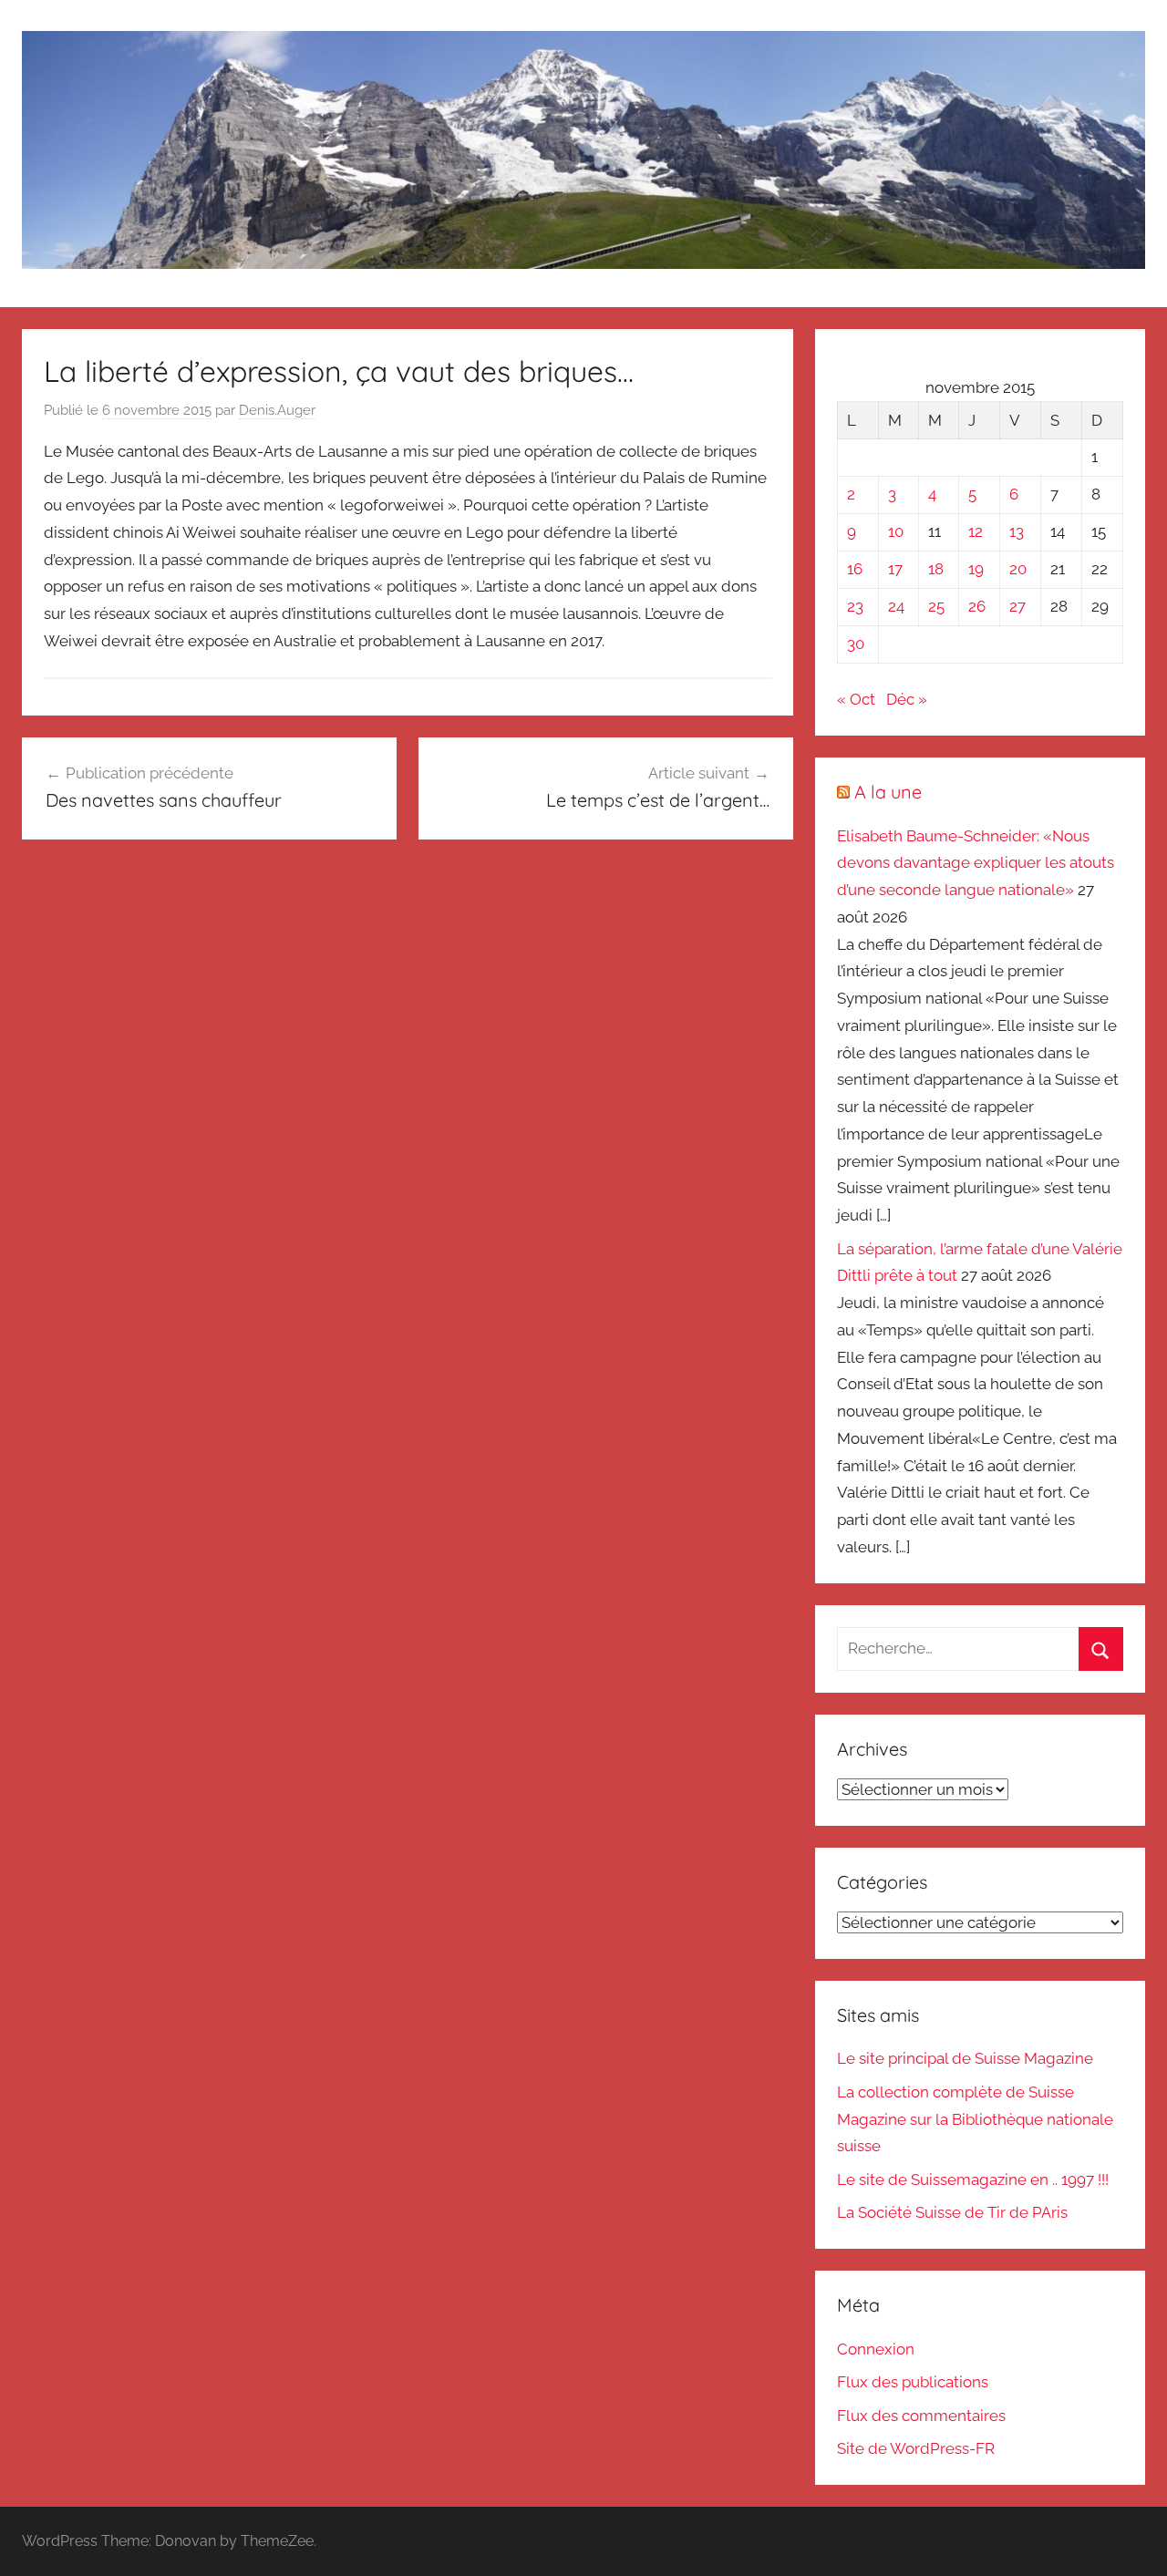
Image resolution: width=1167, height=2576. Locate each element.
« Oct (856, 699)
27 (1017, 606)
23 (855, 606)
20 (1018, 569)
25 (936, 606)
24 (896, 606)
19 (976, 569)
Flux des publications (913, 2382)
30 (856, 644)
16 (855, 569)
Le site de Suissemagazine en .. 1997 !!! (973, 2179)
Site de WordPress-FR (916, 2448)
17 (895, 569)
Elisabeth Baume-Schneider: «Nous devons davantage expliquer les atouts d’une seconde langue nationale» (976, 863)
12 (976, 531)
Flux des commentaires (921, 2416)
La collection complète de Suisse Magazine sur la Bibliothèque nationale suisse (975, 2119)
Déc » (907, 699)
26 (977, 606)
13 (1017, 531)
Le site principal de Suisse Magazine (965, 2058)
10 (896, 531)
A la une (888, 792)
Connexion (876, 2349)
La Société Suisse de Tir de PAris (952, 2212)
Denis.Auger (277, 410)
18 (936, 569)
